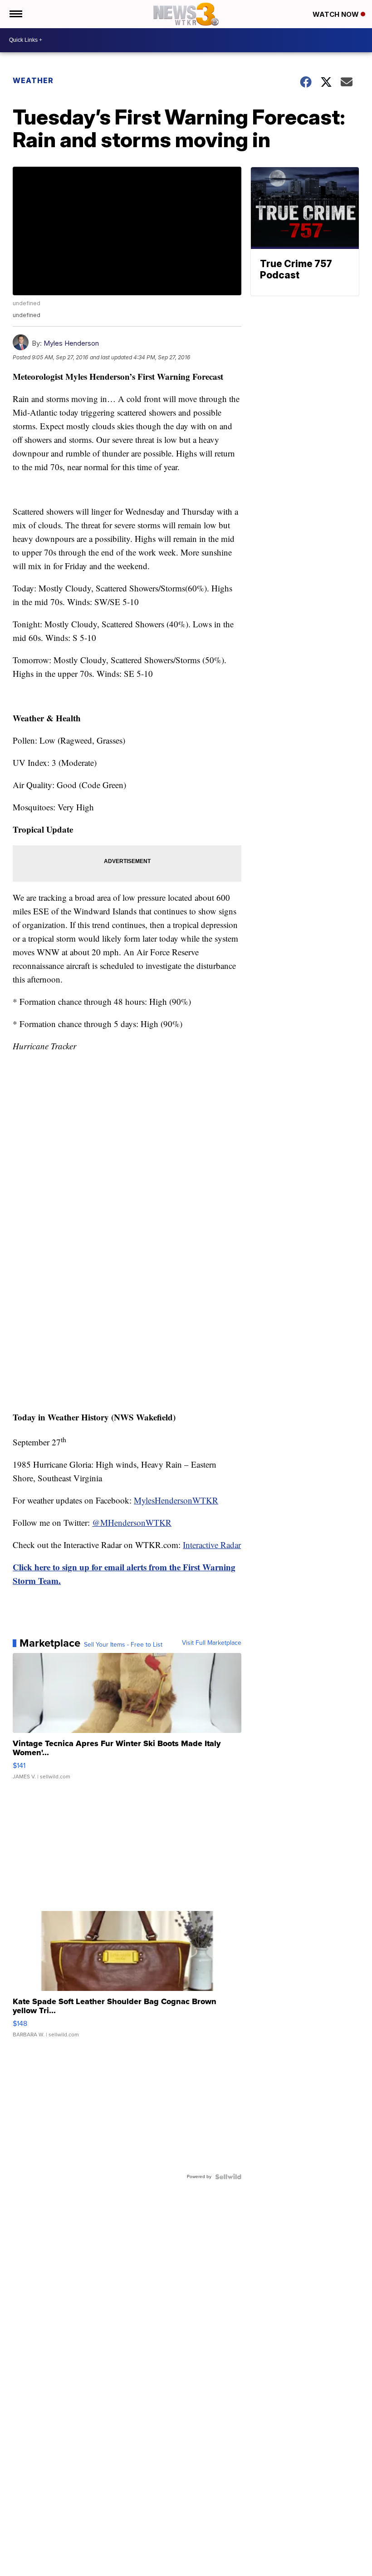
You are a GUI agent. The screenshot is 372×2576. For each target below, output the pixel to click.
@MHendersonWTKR (132, 1522)
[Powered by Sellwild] (228, 2177)
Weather (33, 80)
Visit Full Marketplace (212, 1643)
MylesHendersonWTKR (176, 1500)
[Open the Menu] (15, 14)
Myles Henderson (71, 343)
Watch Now (337, 14)
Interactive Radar (212, 1545)
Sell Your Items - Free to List (123, 1645)
